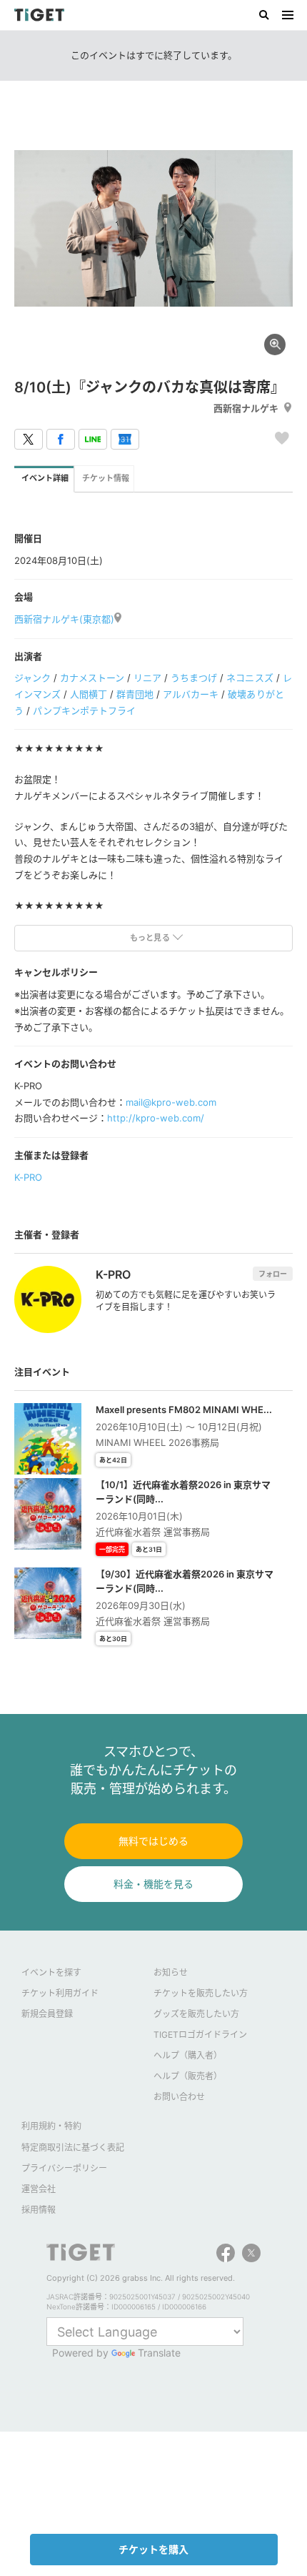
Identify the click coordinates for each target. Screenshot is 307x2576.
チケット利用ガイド (60, 1993)
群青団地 (135, 694)
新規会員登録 (47, 2014)
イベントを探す (51, 1972)
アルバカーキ (191, 694)
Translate (159, 2353)
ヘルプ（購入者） (188, 2055)
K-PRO (28, 1177)
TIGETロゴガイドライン (200, 2035)
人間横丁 (89, 694)
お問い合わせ (179, 2097)
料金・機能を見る (153, 1884)
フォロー (273, 1274)
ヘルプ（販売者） (188, 2076)
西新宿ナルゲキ (246, 408)
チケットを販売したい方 (201, 1993)
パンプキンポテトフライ (84, 710)
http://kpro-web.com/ (156, 1118)
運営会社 (39, 2189)
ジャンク (32, 678)
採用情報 (39, 2210)
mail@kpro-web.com (171, 1102)
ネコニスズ (250, 678)
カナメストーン (92, 678)
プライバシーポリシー (64, 2168)
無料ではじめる (153, 1841)
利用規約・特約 (51, 2126)
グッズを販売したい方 (196, 2014)
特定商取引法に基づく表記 (73, 2148)
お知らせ (171, 1972)
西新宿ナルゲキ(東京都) (64, 619)
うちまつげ (194, 678)
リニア (147, 678)
